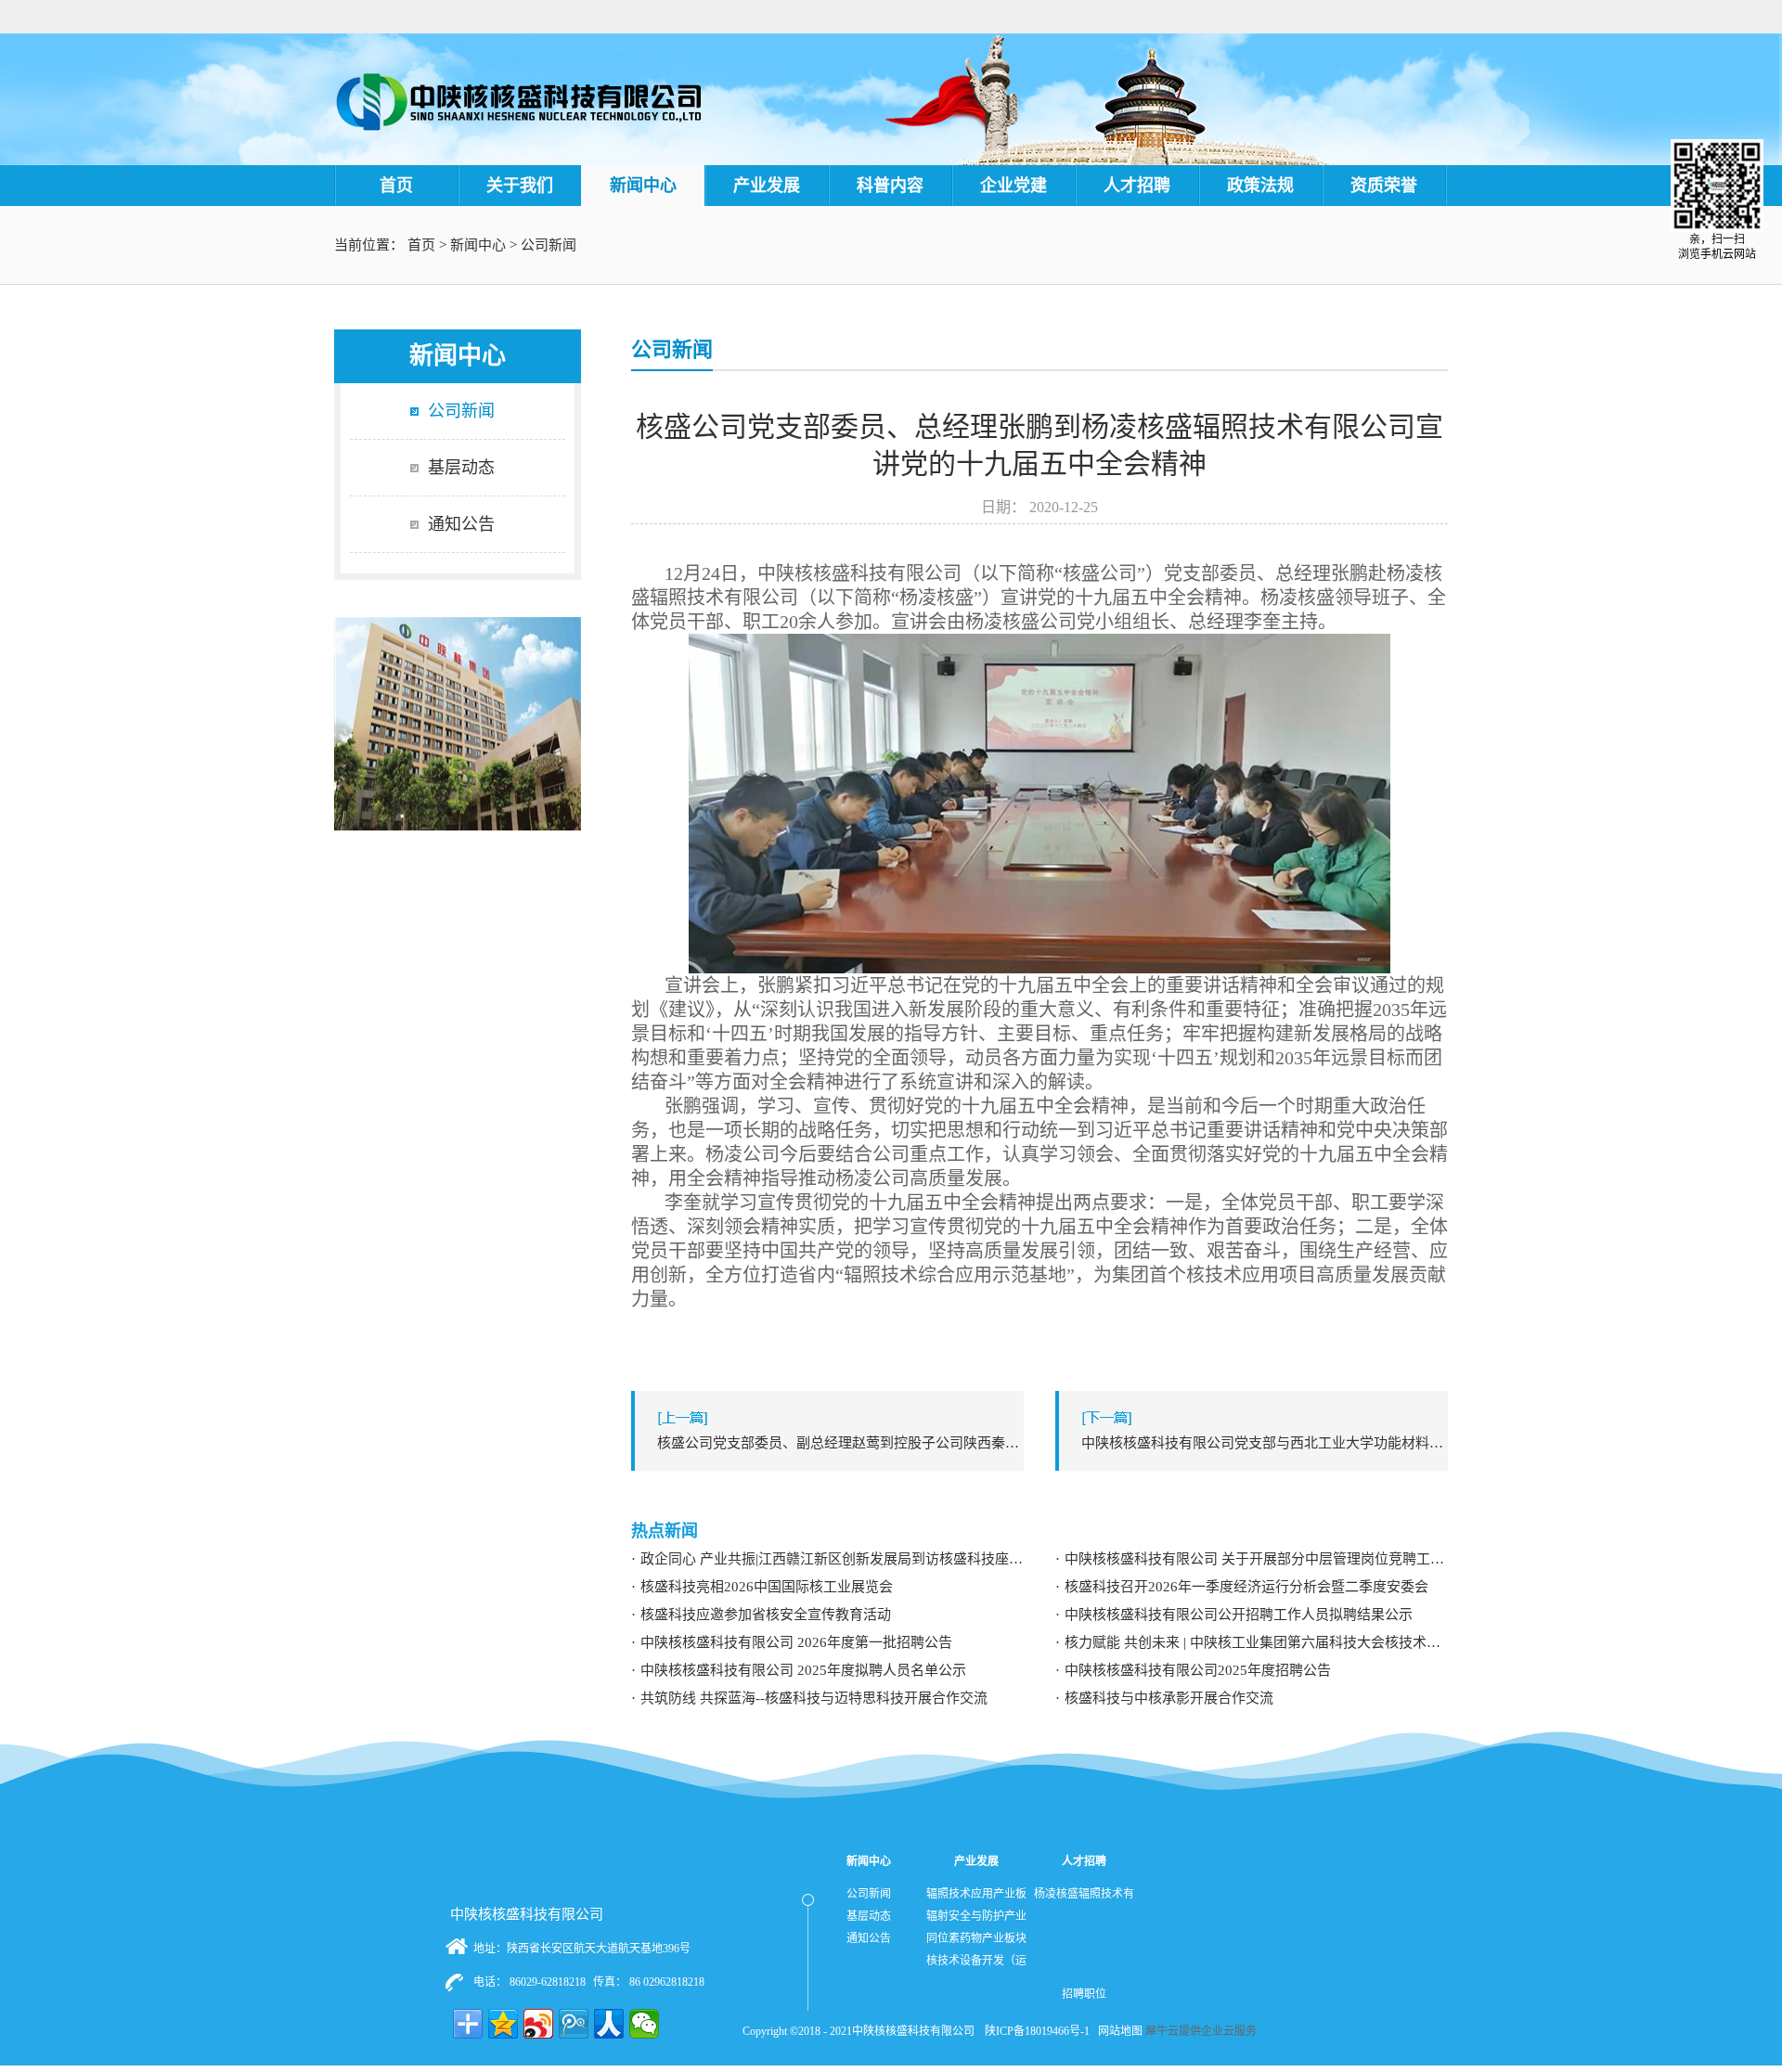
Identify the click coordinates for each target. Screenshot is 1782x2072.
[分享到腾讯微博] (574, 2024)
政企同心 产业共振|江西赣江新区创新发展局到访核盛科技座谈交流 (832, 1559)
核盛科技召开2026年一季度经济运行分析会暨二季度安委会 (1246, 1587)
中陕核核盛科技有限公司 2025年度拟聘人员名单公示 (803, 1670)
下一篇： (1265, 1443)
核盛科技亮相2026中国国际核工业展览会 (767, 1587)
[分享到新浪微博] (538, 2024)
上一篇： (840, 1443)
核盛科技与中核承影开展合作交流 (1169, 1698)
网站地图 (1117, 2031)
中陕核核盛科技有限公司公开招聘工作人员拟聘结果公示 (1239, 1615)
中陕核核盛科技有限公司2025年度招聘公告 (1198, 1670)
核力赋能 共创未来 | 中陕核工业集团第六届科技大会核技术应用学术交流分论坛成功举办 (1256, 1642)
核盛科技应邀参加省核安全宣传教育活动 (766, 1615)
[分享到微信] (644, 2024)
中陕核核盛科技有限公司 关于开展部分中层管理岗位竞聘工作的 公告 (1256, 1559)
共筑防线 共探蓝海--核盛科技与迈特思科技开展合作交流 (814, 1698)
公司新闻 (549, 245)
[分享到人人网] (609, 2024)
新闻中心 (478, 245)
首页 (396, 186)
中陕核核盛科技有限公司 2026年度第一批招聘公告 (796, 1642)
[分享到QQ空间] (503, 2024)
